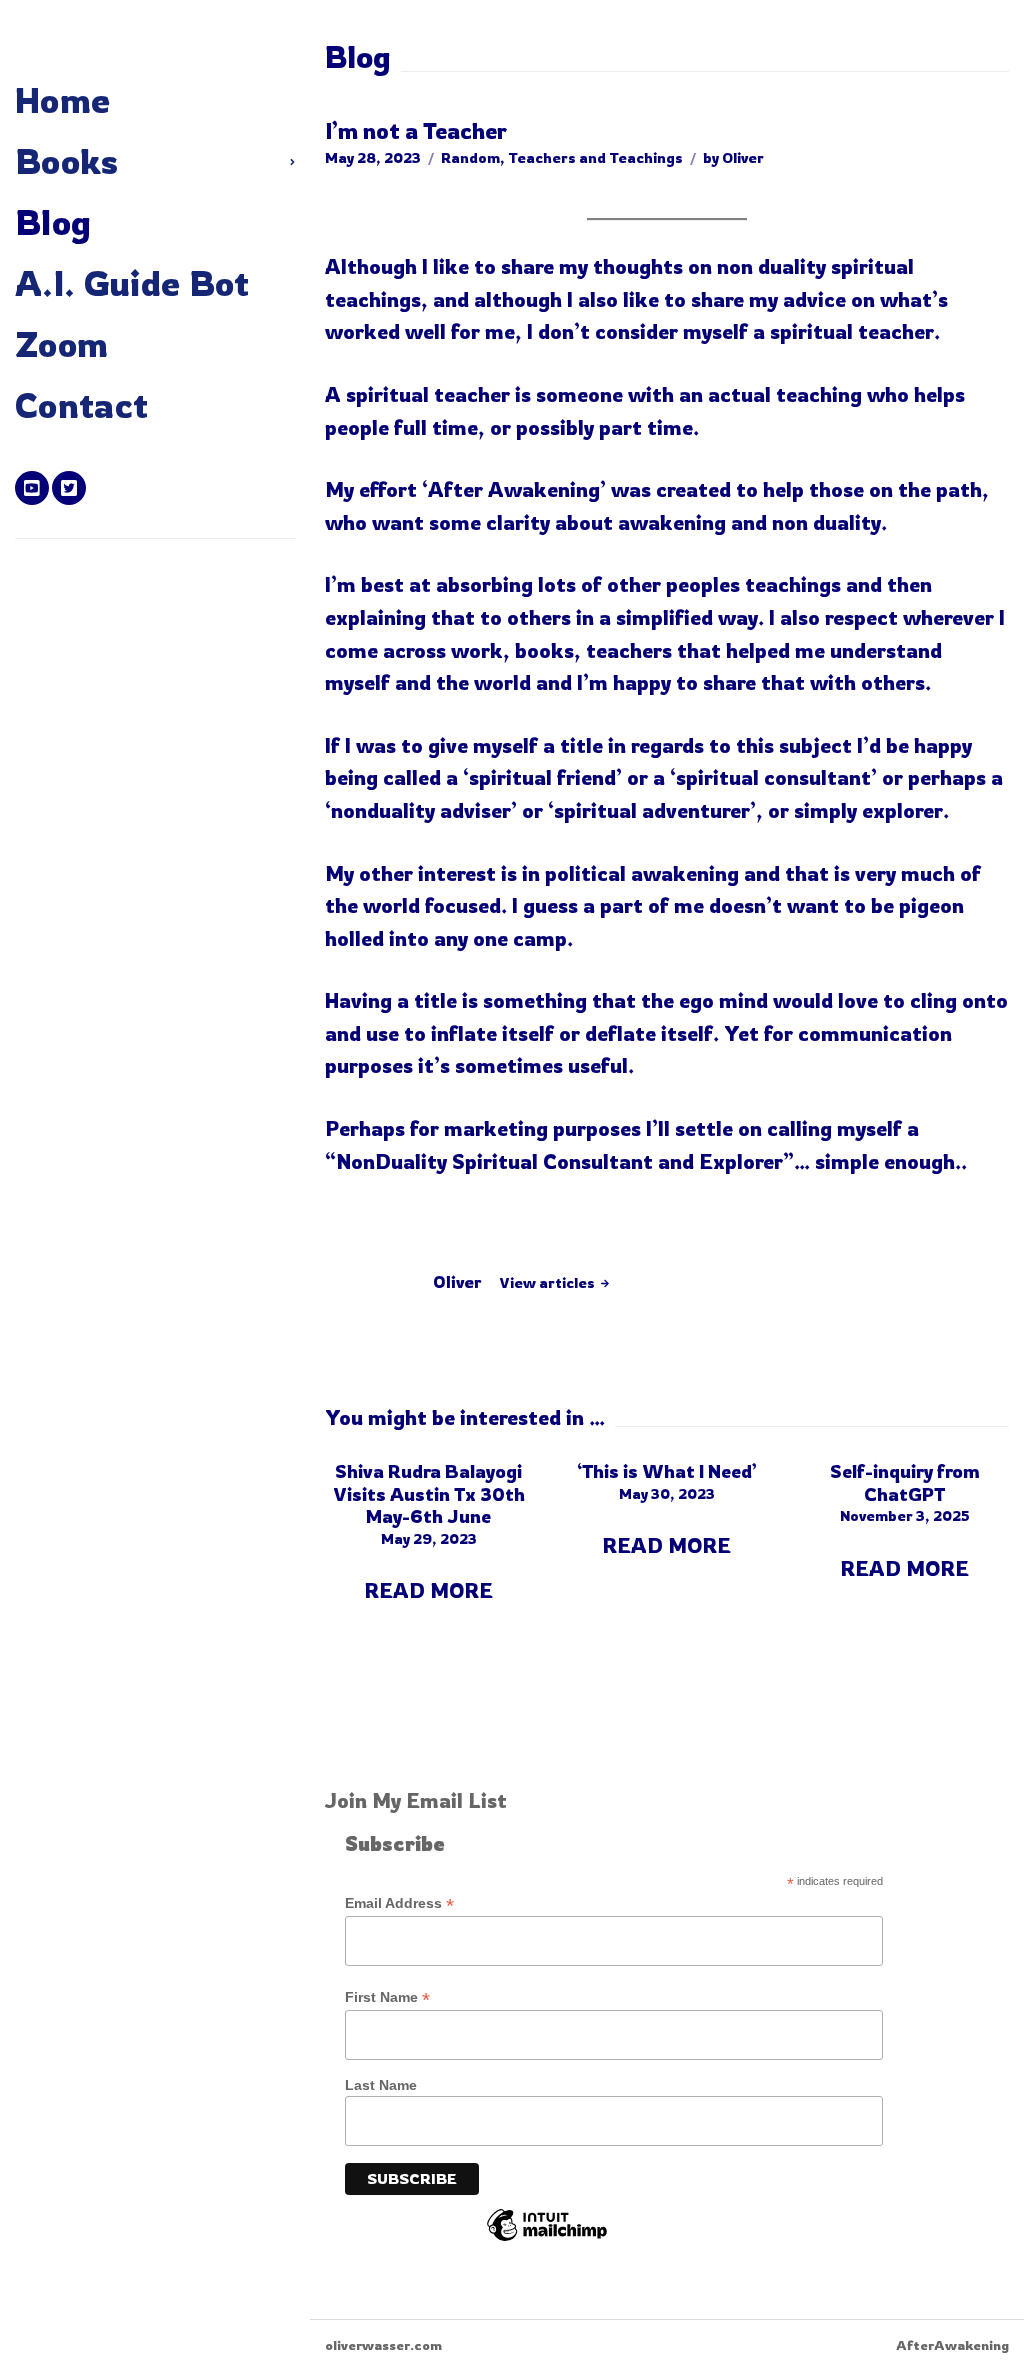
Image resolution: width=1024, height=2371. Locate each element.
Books (67, 161)
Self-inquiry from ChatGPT (905, 1482)
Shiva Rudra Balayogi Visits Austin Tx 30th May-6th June (429, 1493)
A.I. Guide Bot (132, 283)
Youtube (32, 488)
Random (470, 157)
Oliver (743, 157)
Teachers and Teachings (595, 157)
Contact (81, 405)
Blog (53, 222)
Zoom (61, 344)
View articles (548, 1282)
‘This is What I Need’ (667, 1471)
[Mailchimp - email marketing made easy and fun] (547, 2240)
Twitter (69, 488)
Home (62, 100)
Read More (428, 1590)
